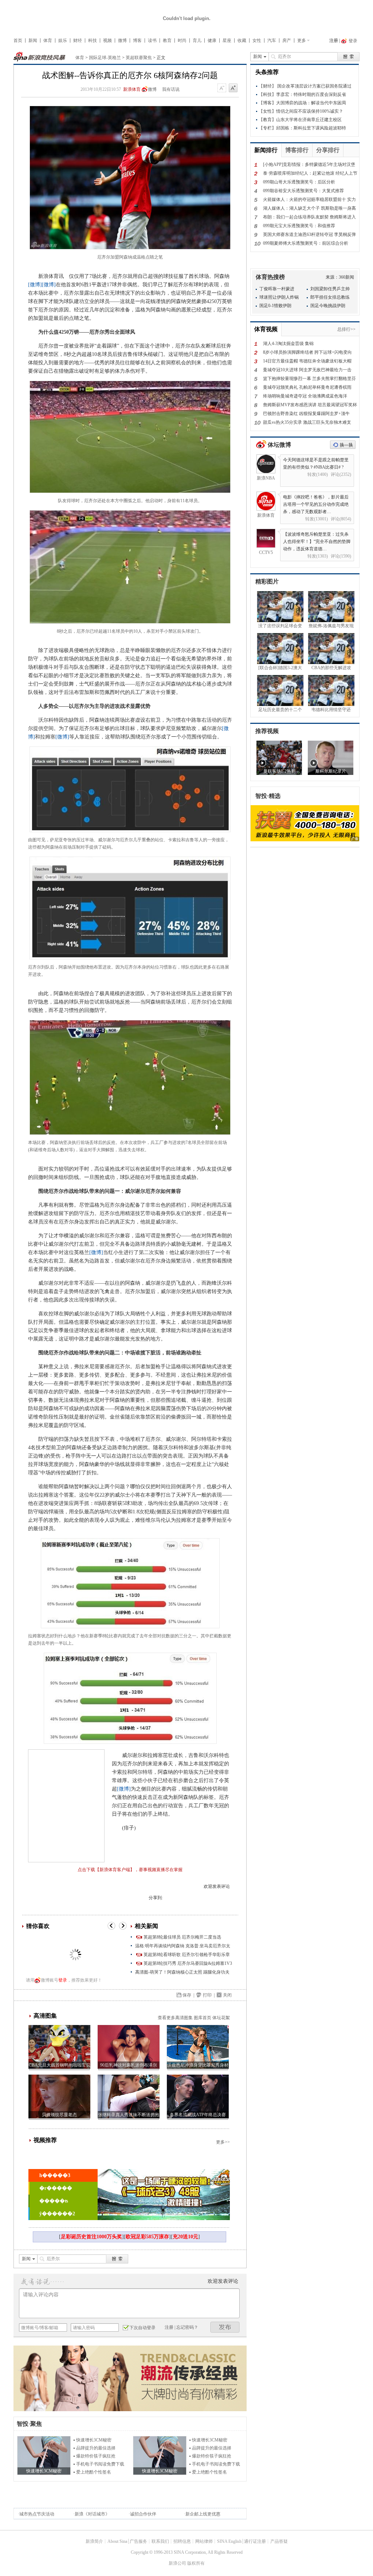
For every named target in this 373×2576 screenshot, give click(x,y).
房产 (287, 40)
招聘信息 (182, 2541)
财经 (78, 40)
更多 (302, 40)
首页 (18, 40)
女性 (257, 40)
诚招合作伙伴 (143, 2514)
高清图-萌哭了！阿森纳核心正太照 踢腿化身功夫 (182, 1972)
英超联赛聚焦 (139, 58)
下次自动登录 (142, 2328)
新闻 (33, 40)
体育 (48, 40)
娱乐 (63, 40)
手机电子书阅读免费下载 (100, 2464)
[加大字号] (233, 88)
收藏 (242, 40)
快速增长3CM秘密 (94, 2440)
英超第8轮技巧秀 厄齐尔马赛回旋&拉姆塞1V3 (188, 1963)
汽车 (272, 40)
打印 (207, 1995)
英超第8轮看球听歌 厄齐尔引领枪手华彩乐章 (187, 1955)
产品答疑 (279, 2541)
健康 (212, 40)
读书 (152, 40)
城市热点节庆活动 (37, 2514)
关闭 (227, 1995)
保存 (187, 1995)
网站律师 (204, 2541)
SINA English (229, 2541)
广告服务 (138, 2541)
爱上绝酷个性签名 (94, 2472)
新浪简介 (94, 2541)
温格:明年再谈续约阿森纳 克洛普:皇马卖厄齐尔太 (183, 1946)
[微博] (35, 285)
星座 (227, 40)
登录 (63, 1980)
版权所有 (196, 2563)
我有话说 (171, 89)
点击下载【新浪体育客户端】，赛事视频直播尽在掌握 (130, 1870)
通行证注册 (255, 2541)
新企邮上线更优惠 (203, 2514)
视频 (107, 40)
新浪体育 (132, 89)
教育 (167, 40)
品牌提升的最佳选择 (96, 2448)
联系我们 (160, 2541)
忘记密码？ (187, 2327)
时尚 (182, 40)
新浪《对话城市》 (92, 2514)
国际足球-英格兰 (105, 58)
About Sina (117, 2541)
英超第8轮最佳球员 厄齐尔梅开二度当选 (182, 1937)
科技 (93, 40)
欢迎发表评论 (217, 1886)
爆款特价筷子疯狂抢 (96, 2456)
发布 (225, 2327)
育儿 (197, 40)
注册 (334, 40)
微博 (122, 40)
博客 (137, 40)
